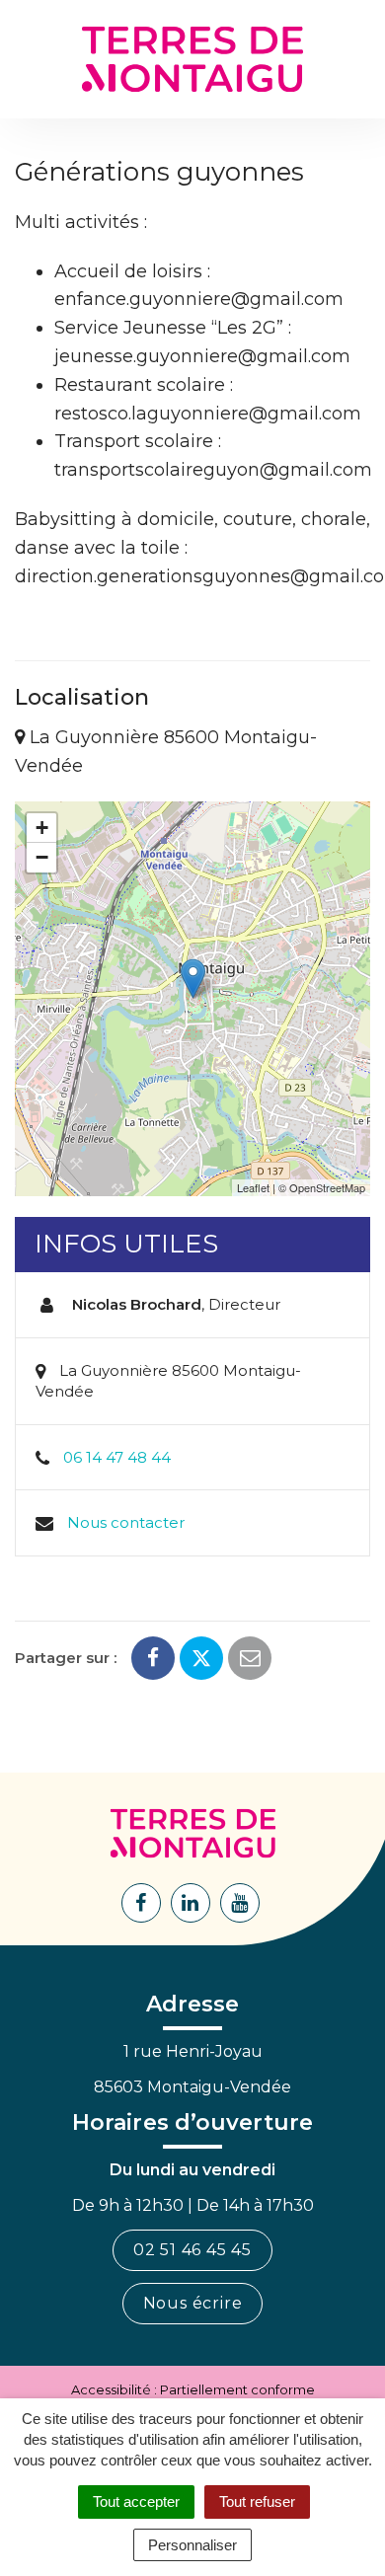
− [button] (42, 857)
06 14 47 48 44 (117, 1457)
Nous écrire (193, 2303)
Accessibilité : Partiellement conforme (193, 2389)
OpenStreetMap (327, 1187)
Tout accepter (136, 2501)
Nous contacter (126, 1522)
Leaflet (253, 1187)
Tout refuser (257, 2501)
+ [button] (42, 828)
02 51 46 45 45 (192, 2250)
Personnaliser (192, 2545)
